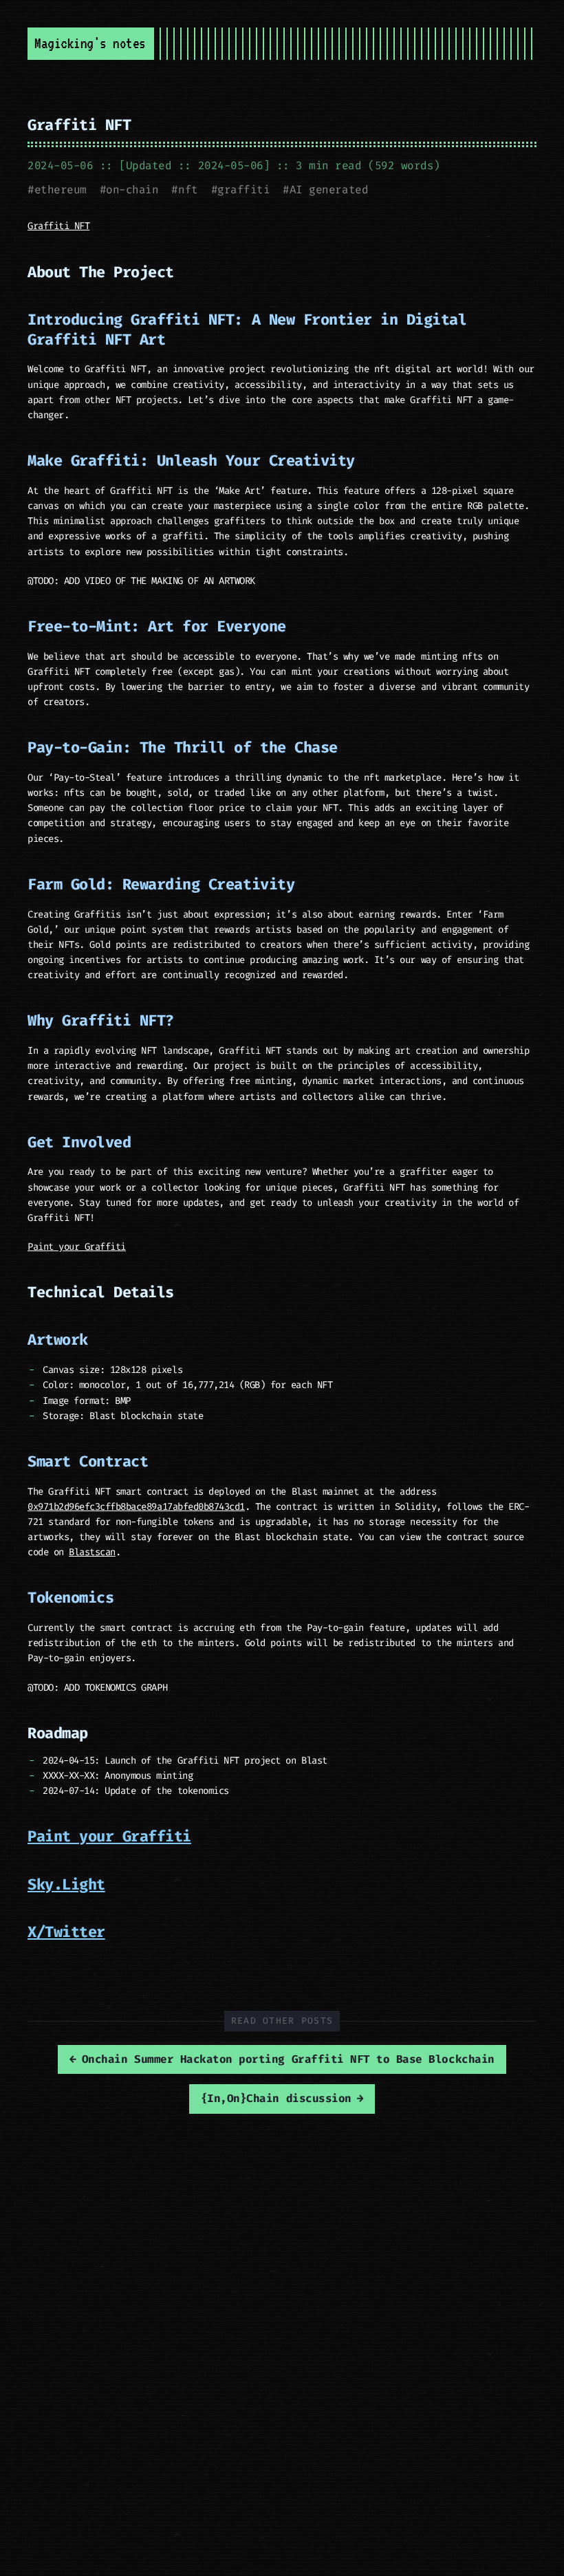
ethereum (61, 190)
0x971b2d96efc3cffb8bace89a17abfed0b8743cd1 (136, 1507)
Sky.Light (66, 1884)
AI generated (329, 190)
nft (188, 190)
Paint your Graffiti (77, 1247)
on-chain (132, 190)
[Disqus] (282, 2289)
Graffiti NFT (79, 125)
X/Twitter (66, 1932)
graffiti (243, 190)
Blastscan (92, 1552)
